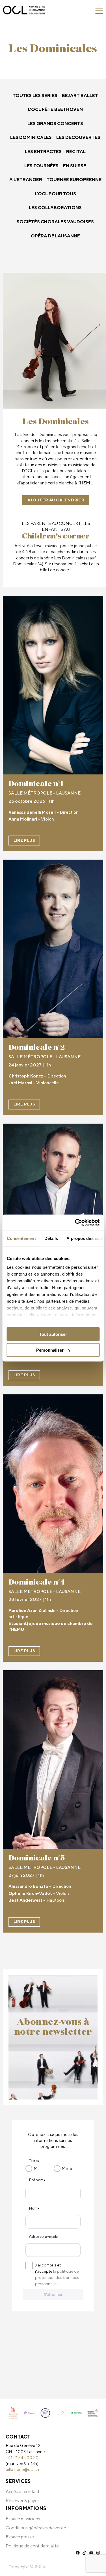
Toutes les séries (35, 95)
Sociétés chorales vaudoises (55, 222)
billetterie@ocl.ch (22, 2469)
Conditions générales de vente (36, 2528)
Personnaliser (50, 1350)
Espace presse (20, 2537)
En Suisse (75, 166)
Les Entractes (43, 152)
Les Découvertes (78, 137)
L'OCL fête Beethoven (55, 109)
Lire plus (24, 840)
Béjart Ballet (80, 95)
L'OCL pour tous (55, 194)
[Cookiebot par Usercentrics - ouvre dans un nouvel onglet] (75, 1223)
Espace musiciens (23, 2519)
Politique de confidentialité (32, 2546)
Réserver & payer (22, 2501)
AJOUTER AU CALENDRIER (56, 500)
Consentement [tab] (21, 1238)
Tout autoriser (53, 1334)
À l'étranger (26, 180)
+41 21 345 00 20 (22, 2457)
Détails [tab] (51, 1238)
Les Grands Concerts (55, 124)
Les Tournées (41, 166)
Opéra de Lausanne (55, 236)
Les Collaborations (55, 208)
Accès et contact (22, 2492)
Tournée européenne (74, 180)
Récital (76, 152)
